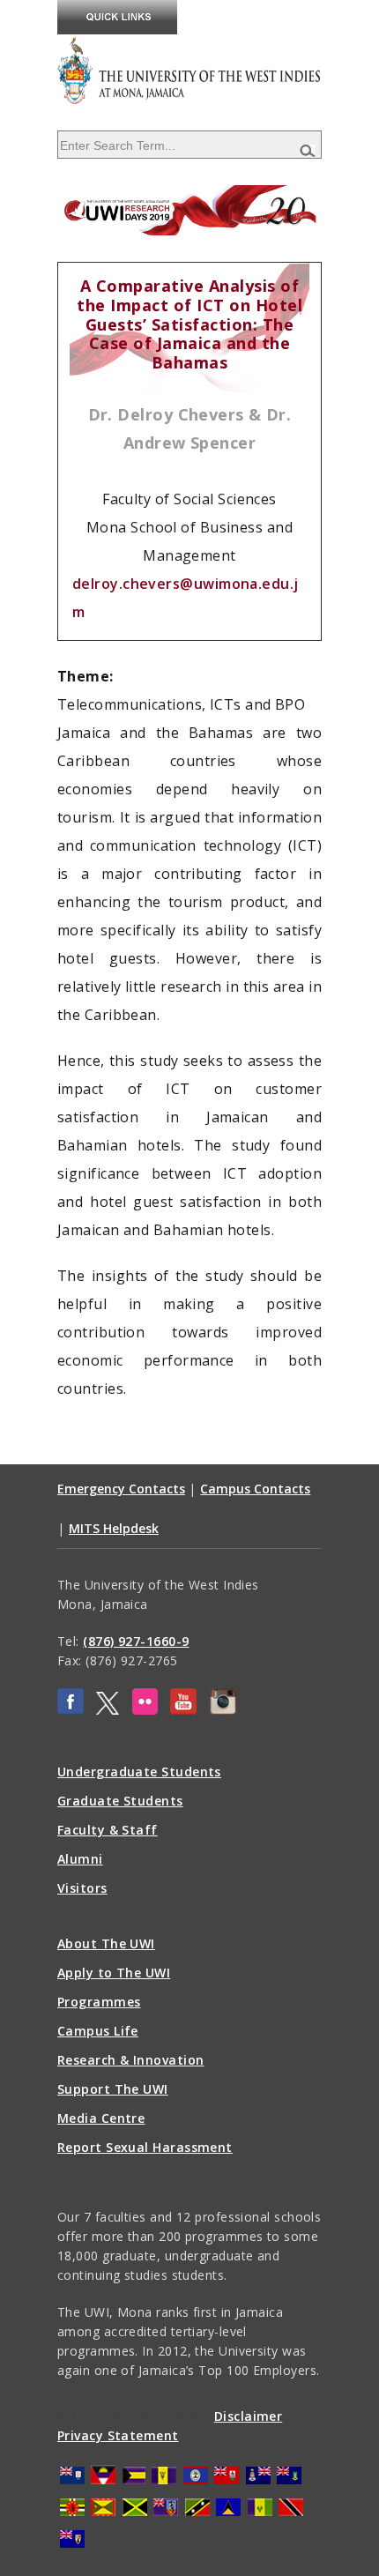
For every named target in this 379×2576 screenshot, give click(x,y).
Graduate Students (120, 1801)
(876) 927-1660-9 (136, 1641)
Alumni (80, 1859)
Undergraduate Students (139, 1772)
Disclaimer (249, 2416)
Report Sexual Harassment (145, 2147)
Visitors (82, 1888)
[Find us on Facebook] (71, 1710)
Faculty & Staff (108, 1830)
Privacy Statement (118, 2435)
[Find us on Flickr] (145, 1710)
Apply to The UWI (114, 1973)
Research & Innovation (130, 2060)
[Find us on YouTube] (183, 1710)
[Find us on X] (108, 1710)
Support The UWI (113, 2089)
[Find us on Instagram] (223, 1710)
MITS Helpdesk (114, 1528)
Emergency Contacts (121, 1489)
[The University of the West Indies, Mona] (189, 70)
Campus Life (98, 2031)
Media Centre (101, 2118)
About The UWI (106, 1943)
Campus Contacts (255, 1489)
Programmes (99, 2002)
